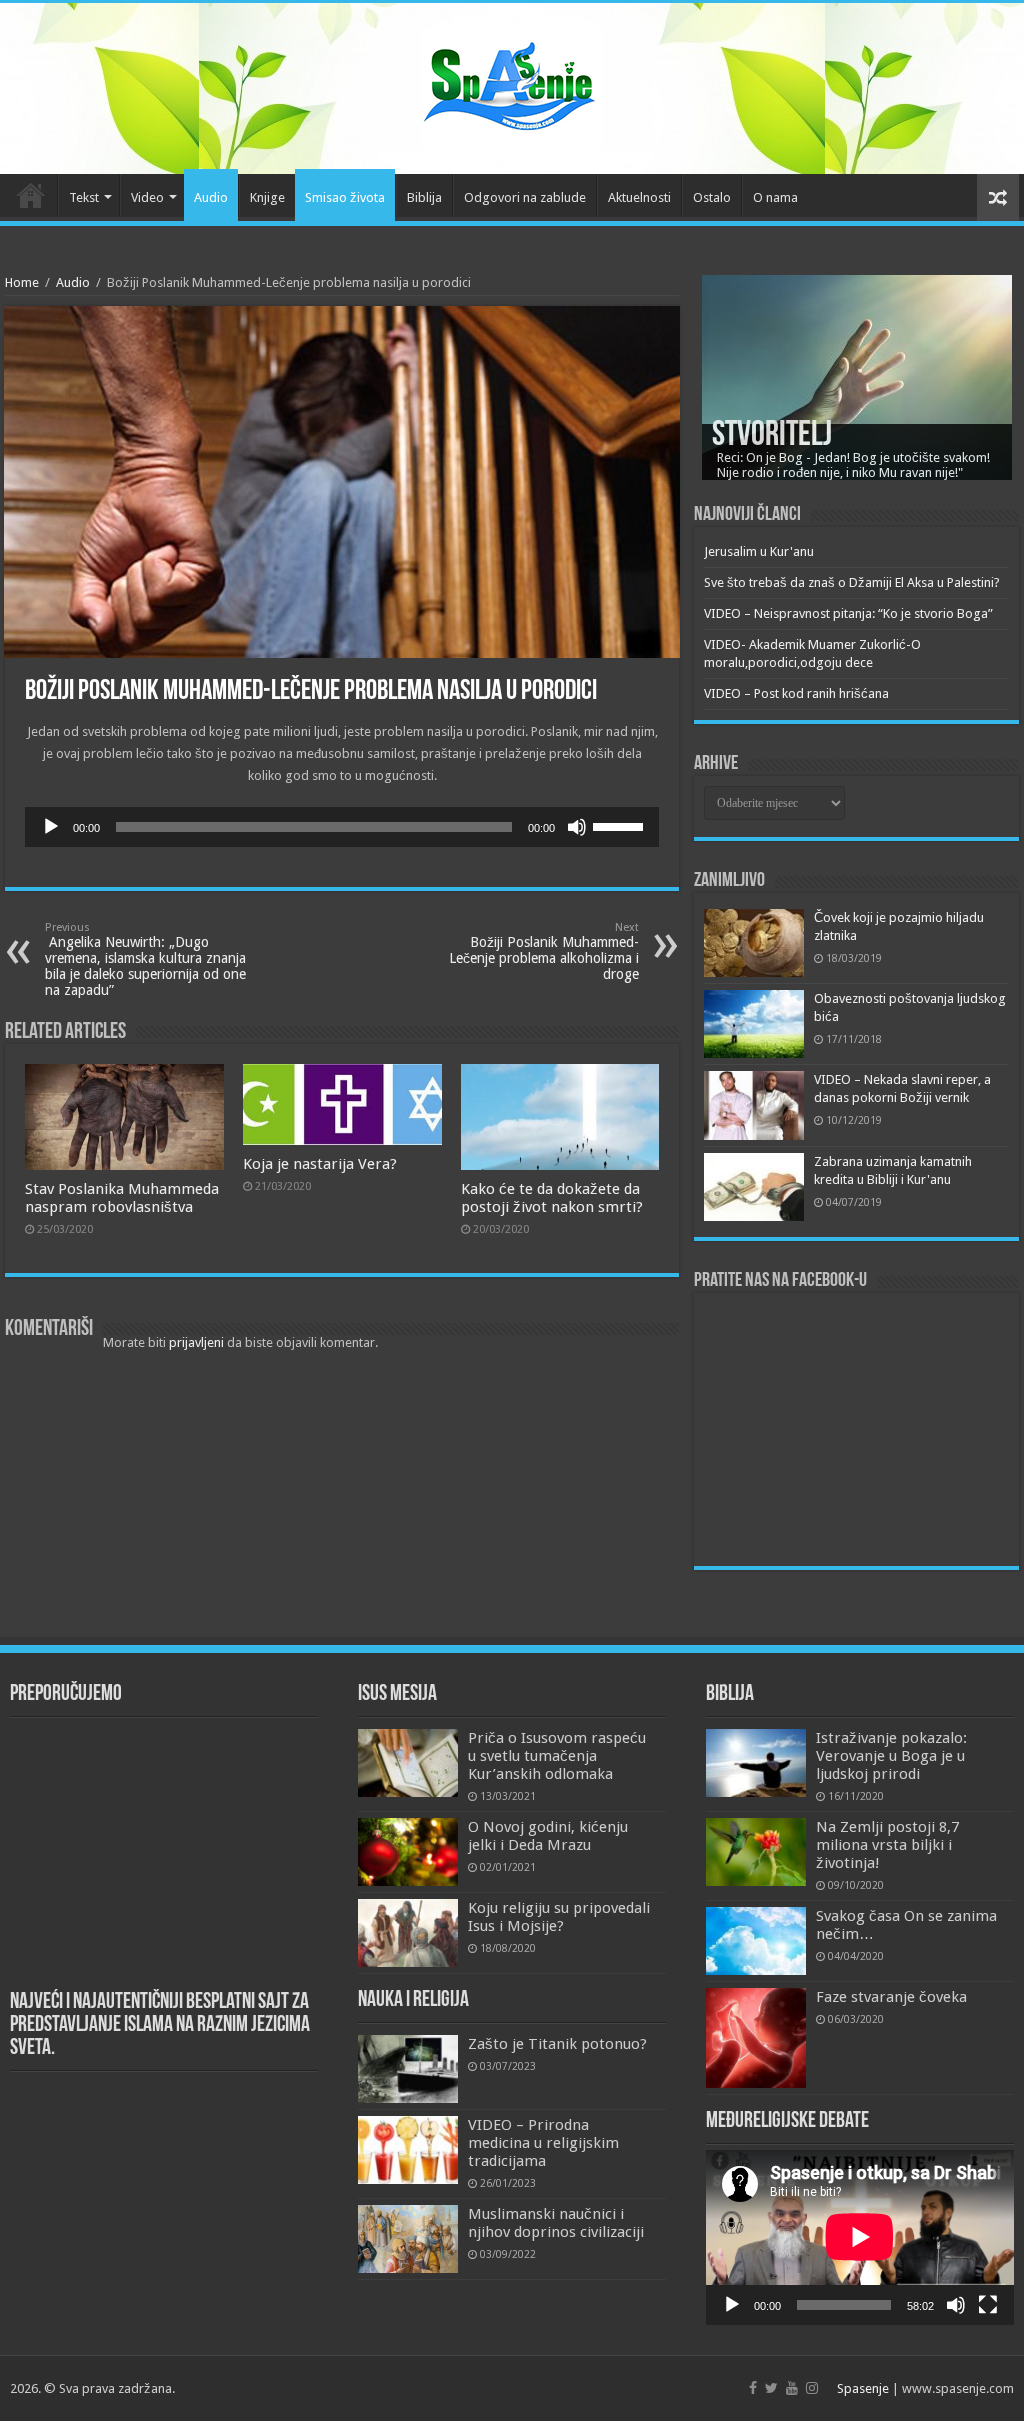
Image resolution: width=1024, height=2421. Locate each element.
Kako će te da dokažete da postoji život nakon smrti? (552, 1198)
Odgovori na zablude (525, 197)
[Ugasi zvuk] (577, 827)
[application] (342, 827)
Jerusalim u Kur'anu (759, 551)
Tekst (84, 197)
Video (147, 197)
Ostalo (712, 197)
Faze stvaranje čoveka (891, 1997)
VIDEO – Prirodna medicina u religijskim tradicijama (543, 2143)
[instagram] (812, 2388)
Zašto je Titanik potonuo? (557, 2044)
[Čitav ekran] (988, 2305)
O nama (775, 197)
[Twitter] (771, 2388)
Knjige (267, 197)
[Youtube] (792, 2388)
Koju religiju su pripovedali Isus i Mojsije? (559, 1917)
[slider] (621, 825)
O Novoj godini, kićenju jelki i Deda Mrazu (548, 1836)
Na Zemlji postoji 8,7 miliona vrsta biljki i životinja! (887, 1845)
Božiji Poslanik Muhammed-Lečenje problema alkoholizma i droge (544, 951)
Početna (31, 195)
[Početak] (51, 827)
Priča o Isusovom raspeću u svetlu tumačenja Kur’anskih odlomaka (557, 1756)
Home (22, 282)
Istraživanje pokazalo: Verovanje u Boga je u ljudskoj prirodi (891, 1756)
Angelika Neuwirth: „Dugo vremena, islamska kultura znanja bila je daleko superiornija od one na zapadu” (145, 959)
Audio (211, 197)
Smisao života (345, 197)
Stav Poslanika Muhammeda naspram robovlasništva (122, 1198)
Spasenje (863, 2388)
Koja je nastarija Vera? (320, 1164)
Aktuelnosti (639, 197)
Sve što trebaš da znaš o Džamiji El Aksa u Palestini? (852, 582)
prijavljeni (196, 1342)
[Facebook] (753, 2388)
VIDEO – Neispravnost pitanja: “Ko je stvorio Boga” (848, 613)
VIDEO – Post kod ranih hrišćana (796, 693)
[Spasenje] (512, 85)
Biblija (424, 197)
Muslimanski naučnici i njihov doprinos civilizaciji (556, 2223)
